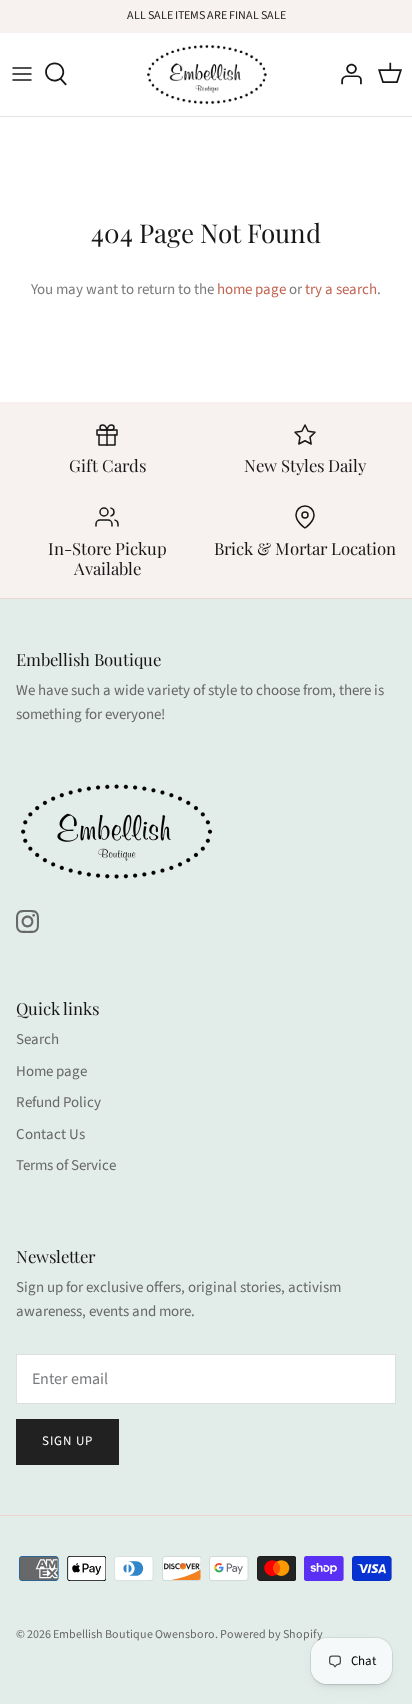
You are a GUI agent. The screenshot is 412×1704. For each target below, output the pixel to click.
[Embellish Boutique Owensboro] (206, 74)
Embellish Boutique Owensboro (134, 1634)
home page (251, 289)
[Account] (346, 74)
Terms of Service (66, 1165)
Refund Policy (58, 1102)
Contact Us (50, 1134)
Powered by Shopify (271, 1634)
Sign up (67, 1441)
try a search (341, 289)
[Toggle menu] (22, 74)
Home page (51, 1071)
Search (37, 1039)
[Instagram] (27, 921)
